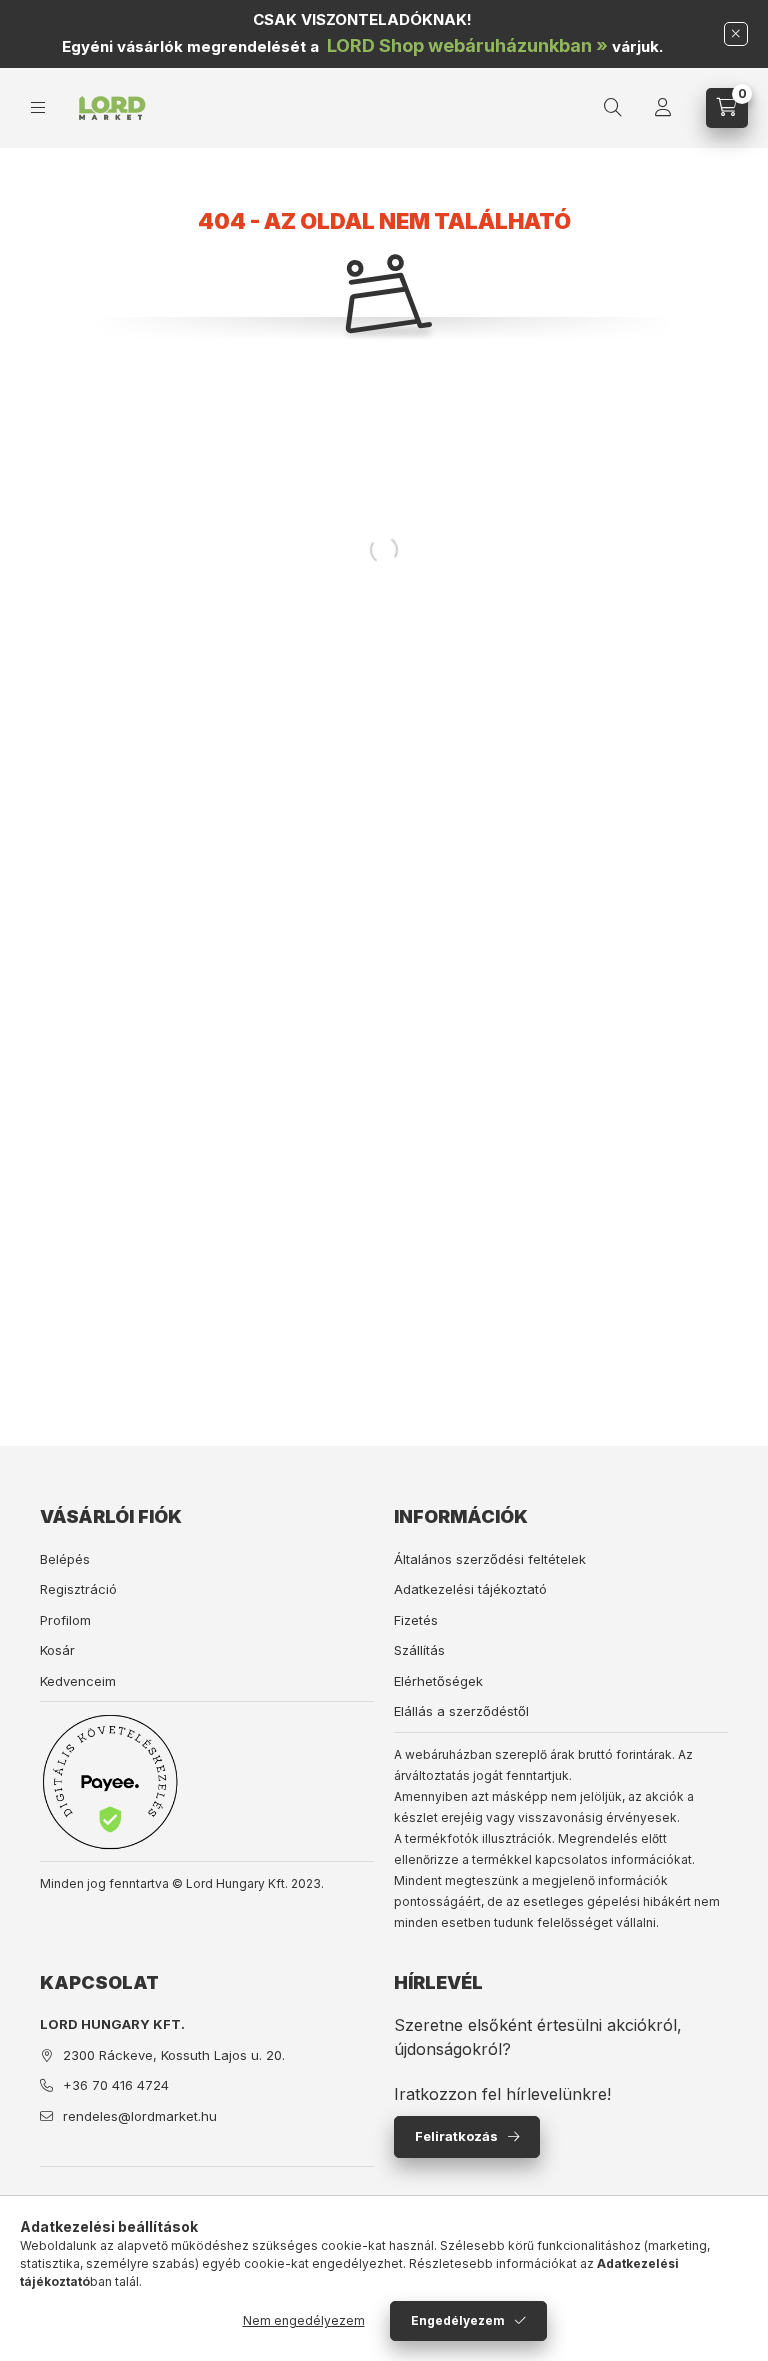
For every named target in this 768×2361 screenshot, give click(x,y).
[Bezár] (736, 34)
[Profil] (663, 108)
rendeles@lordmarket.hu (140, 2116)
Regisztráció (78, 1589)
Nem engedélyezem (304, 2320)
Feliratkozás (456, 2136)
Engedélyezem (458, 2320)
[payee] (110, 1781)
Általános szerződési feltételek (490, 1559)
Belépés (65, 1559)
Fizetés (416, 1620)
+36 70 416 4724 (116, 2085)
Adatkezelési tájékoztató (470, 1589)
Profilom (65, 1620)
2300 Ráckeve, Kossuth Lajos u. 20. (174, 2055)
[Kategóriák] (38, 107)
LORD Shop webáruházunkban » (467, 45)
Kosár (57, 1650)
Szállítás (419, 1650)
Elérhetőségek (438, 1681)
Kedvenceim (78, 1681)
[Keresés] (613, 108)
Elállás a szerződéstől (461, 1711)
